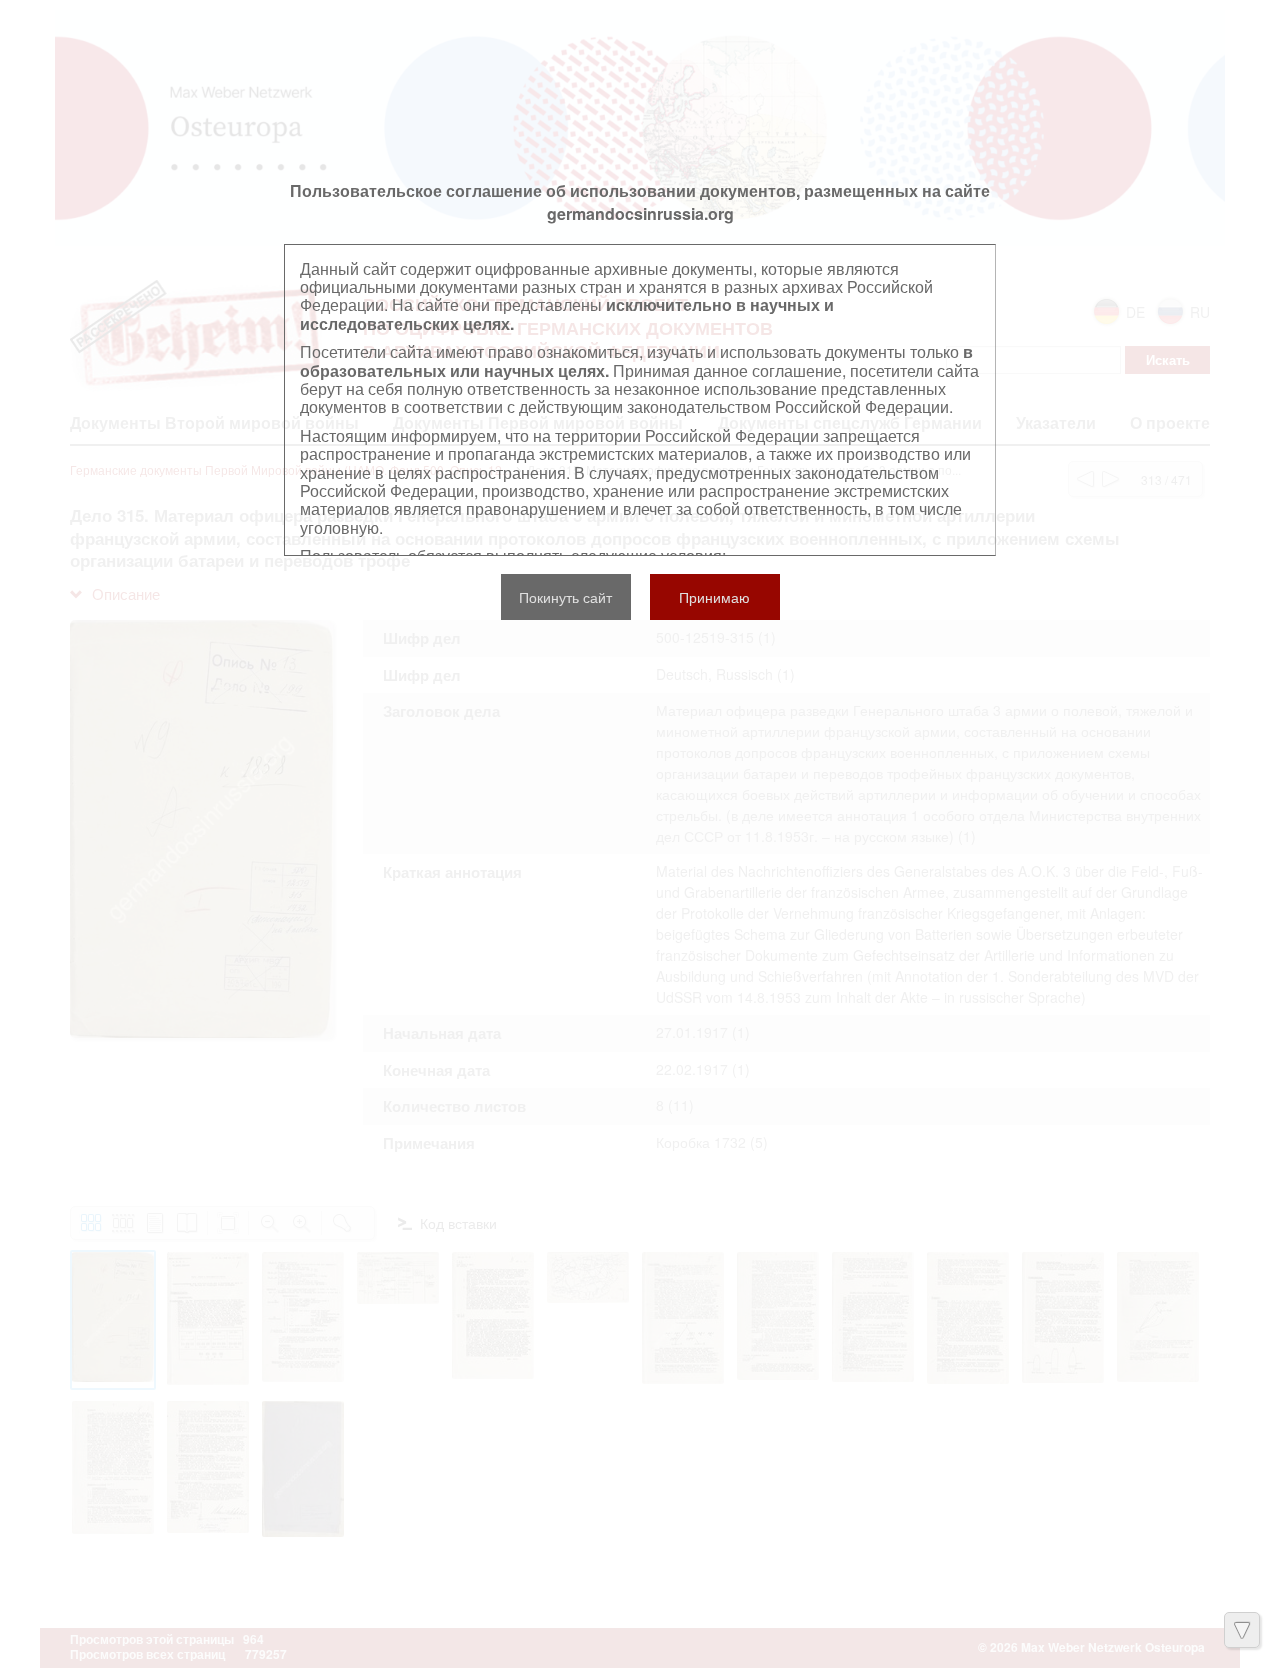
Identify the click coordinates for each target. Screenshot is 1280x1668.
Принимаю (714, 597)
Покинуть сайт (565, 597)
